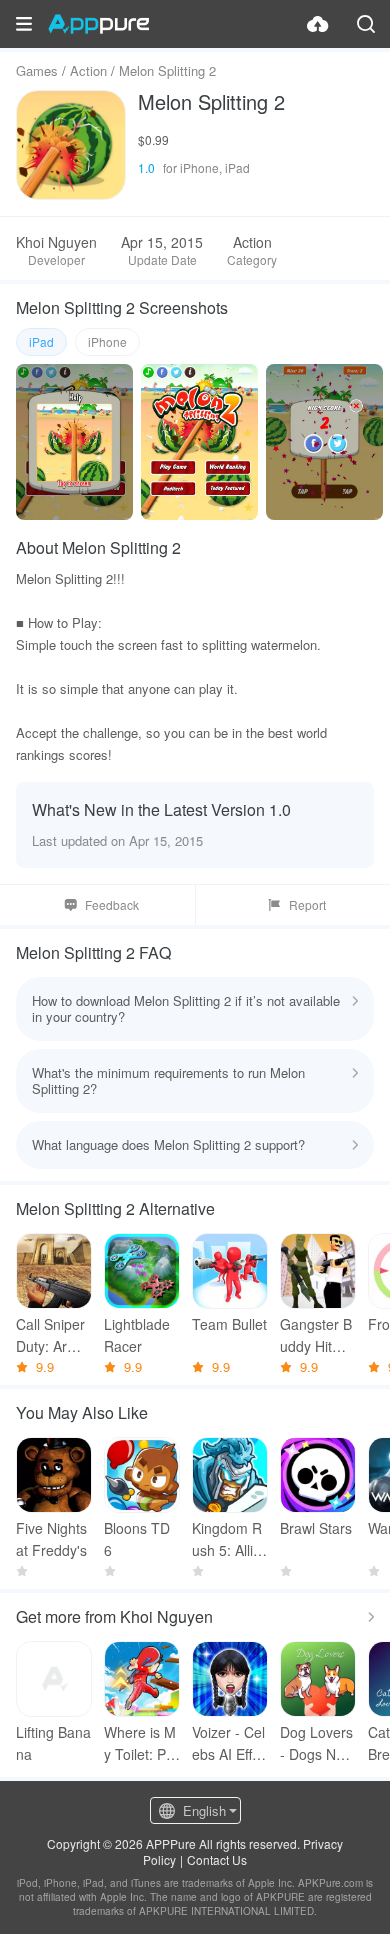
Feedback (112, 904)
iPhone (107, 341)
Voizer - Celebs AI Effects (229, 1743)
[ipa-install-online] (318, 24)
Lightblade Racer (137, 1335)
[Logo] (98, 24)
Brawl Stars (316, 1528)
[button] (24, 24)
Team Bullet (229, 1324)
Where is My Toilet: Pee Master (140, 1743)
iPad (41, 341)
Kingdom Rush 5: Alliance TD (227, 1539)
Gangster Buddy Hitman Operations (317, 1335)
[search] (366, 24)
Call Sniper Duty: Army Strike (51, 1335)
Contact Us (217, 1859)
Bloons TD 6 (137, 1539)
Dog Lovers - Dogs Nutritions (318, 1743)
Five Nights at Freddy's (51, 1539)
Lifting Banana (53, 1743)
